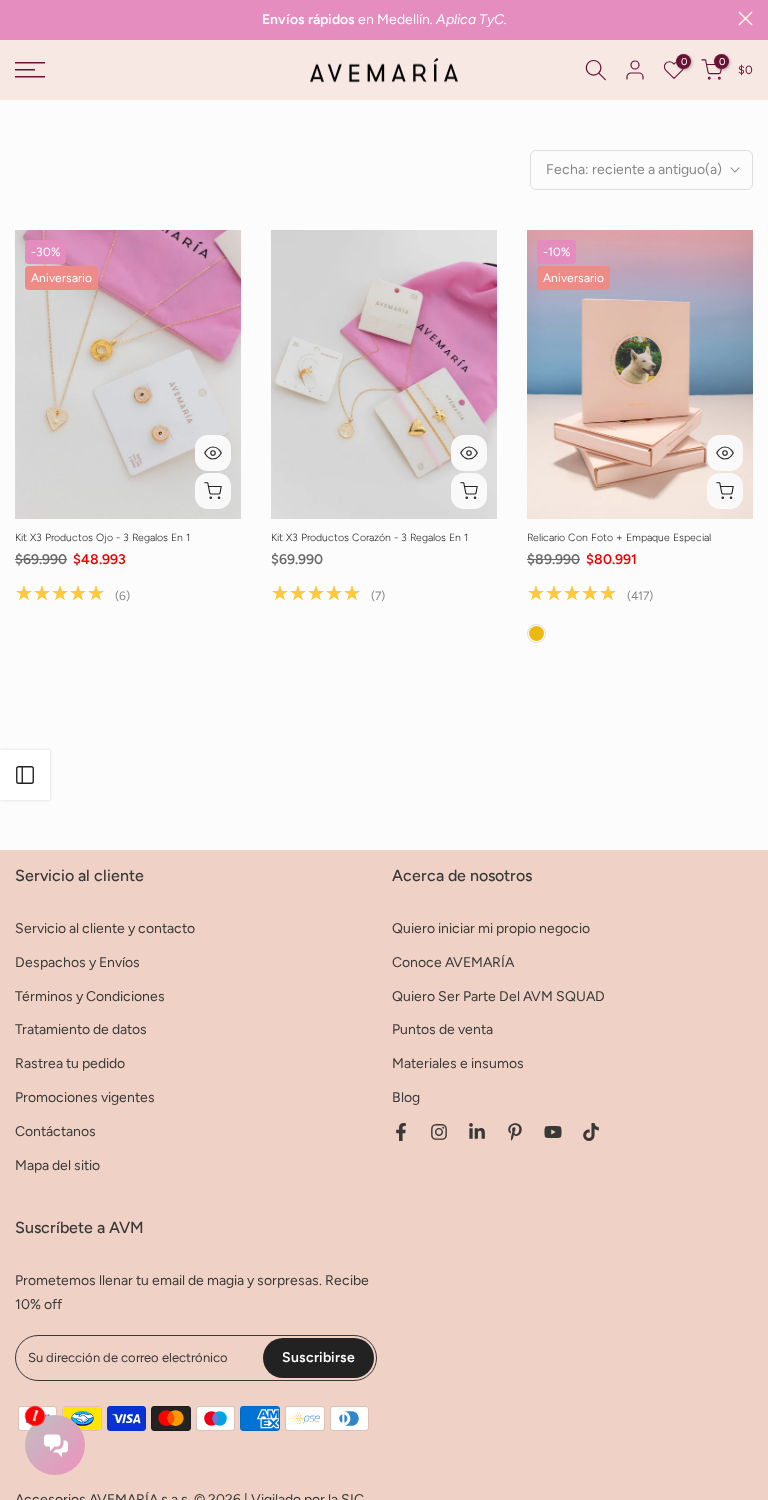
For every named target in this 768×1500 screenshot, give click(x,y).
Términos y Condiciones (90, 996)
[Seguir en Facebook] (401, 1132)
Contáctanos (55, 1131)
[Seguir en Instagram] (439, 1132)
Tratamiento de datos (81, 1029)
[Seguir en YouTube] (553, 1132)
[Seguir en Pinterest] (515, 1132)
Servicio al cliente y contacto (105, 928)
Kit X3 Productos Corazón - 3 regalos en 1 (369, 537)
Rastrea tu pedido (70, 1063)
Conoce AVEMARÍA (453, 962)
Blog (406, 1097)
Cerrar (22, 18)
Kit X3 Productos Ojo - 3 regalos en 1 (102, 537)
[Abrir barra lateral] (25, 775)
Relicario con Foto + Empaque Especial (619, 537)
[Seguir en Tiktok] (591, 1132)
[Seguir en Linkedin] (477, 1132)
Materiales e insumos (458, 1063)
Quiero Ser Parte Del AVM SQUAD (498, 996)
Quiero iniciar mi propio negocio (491, 928)
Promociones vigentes (85, 1097)
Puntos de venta (442, 1029)
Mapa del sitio (57, 1165)
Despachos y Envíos (77, 962)
